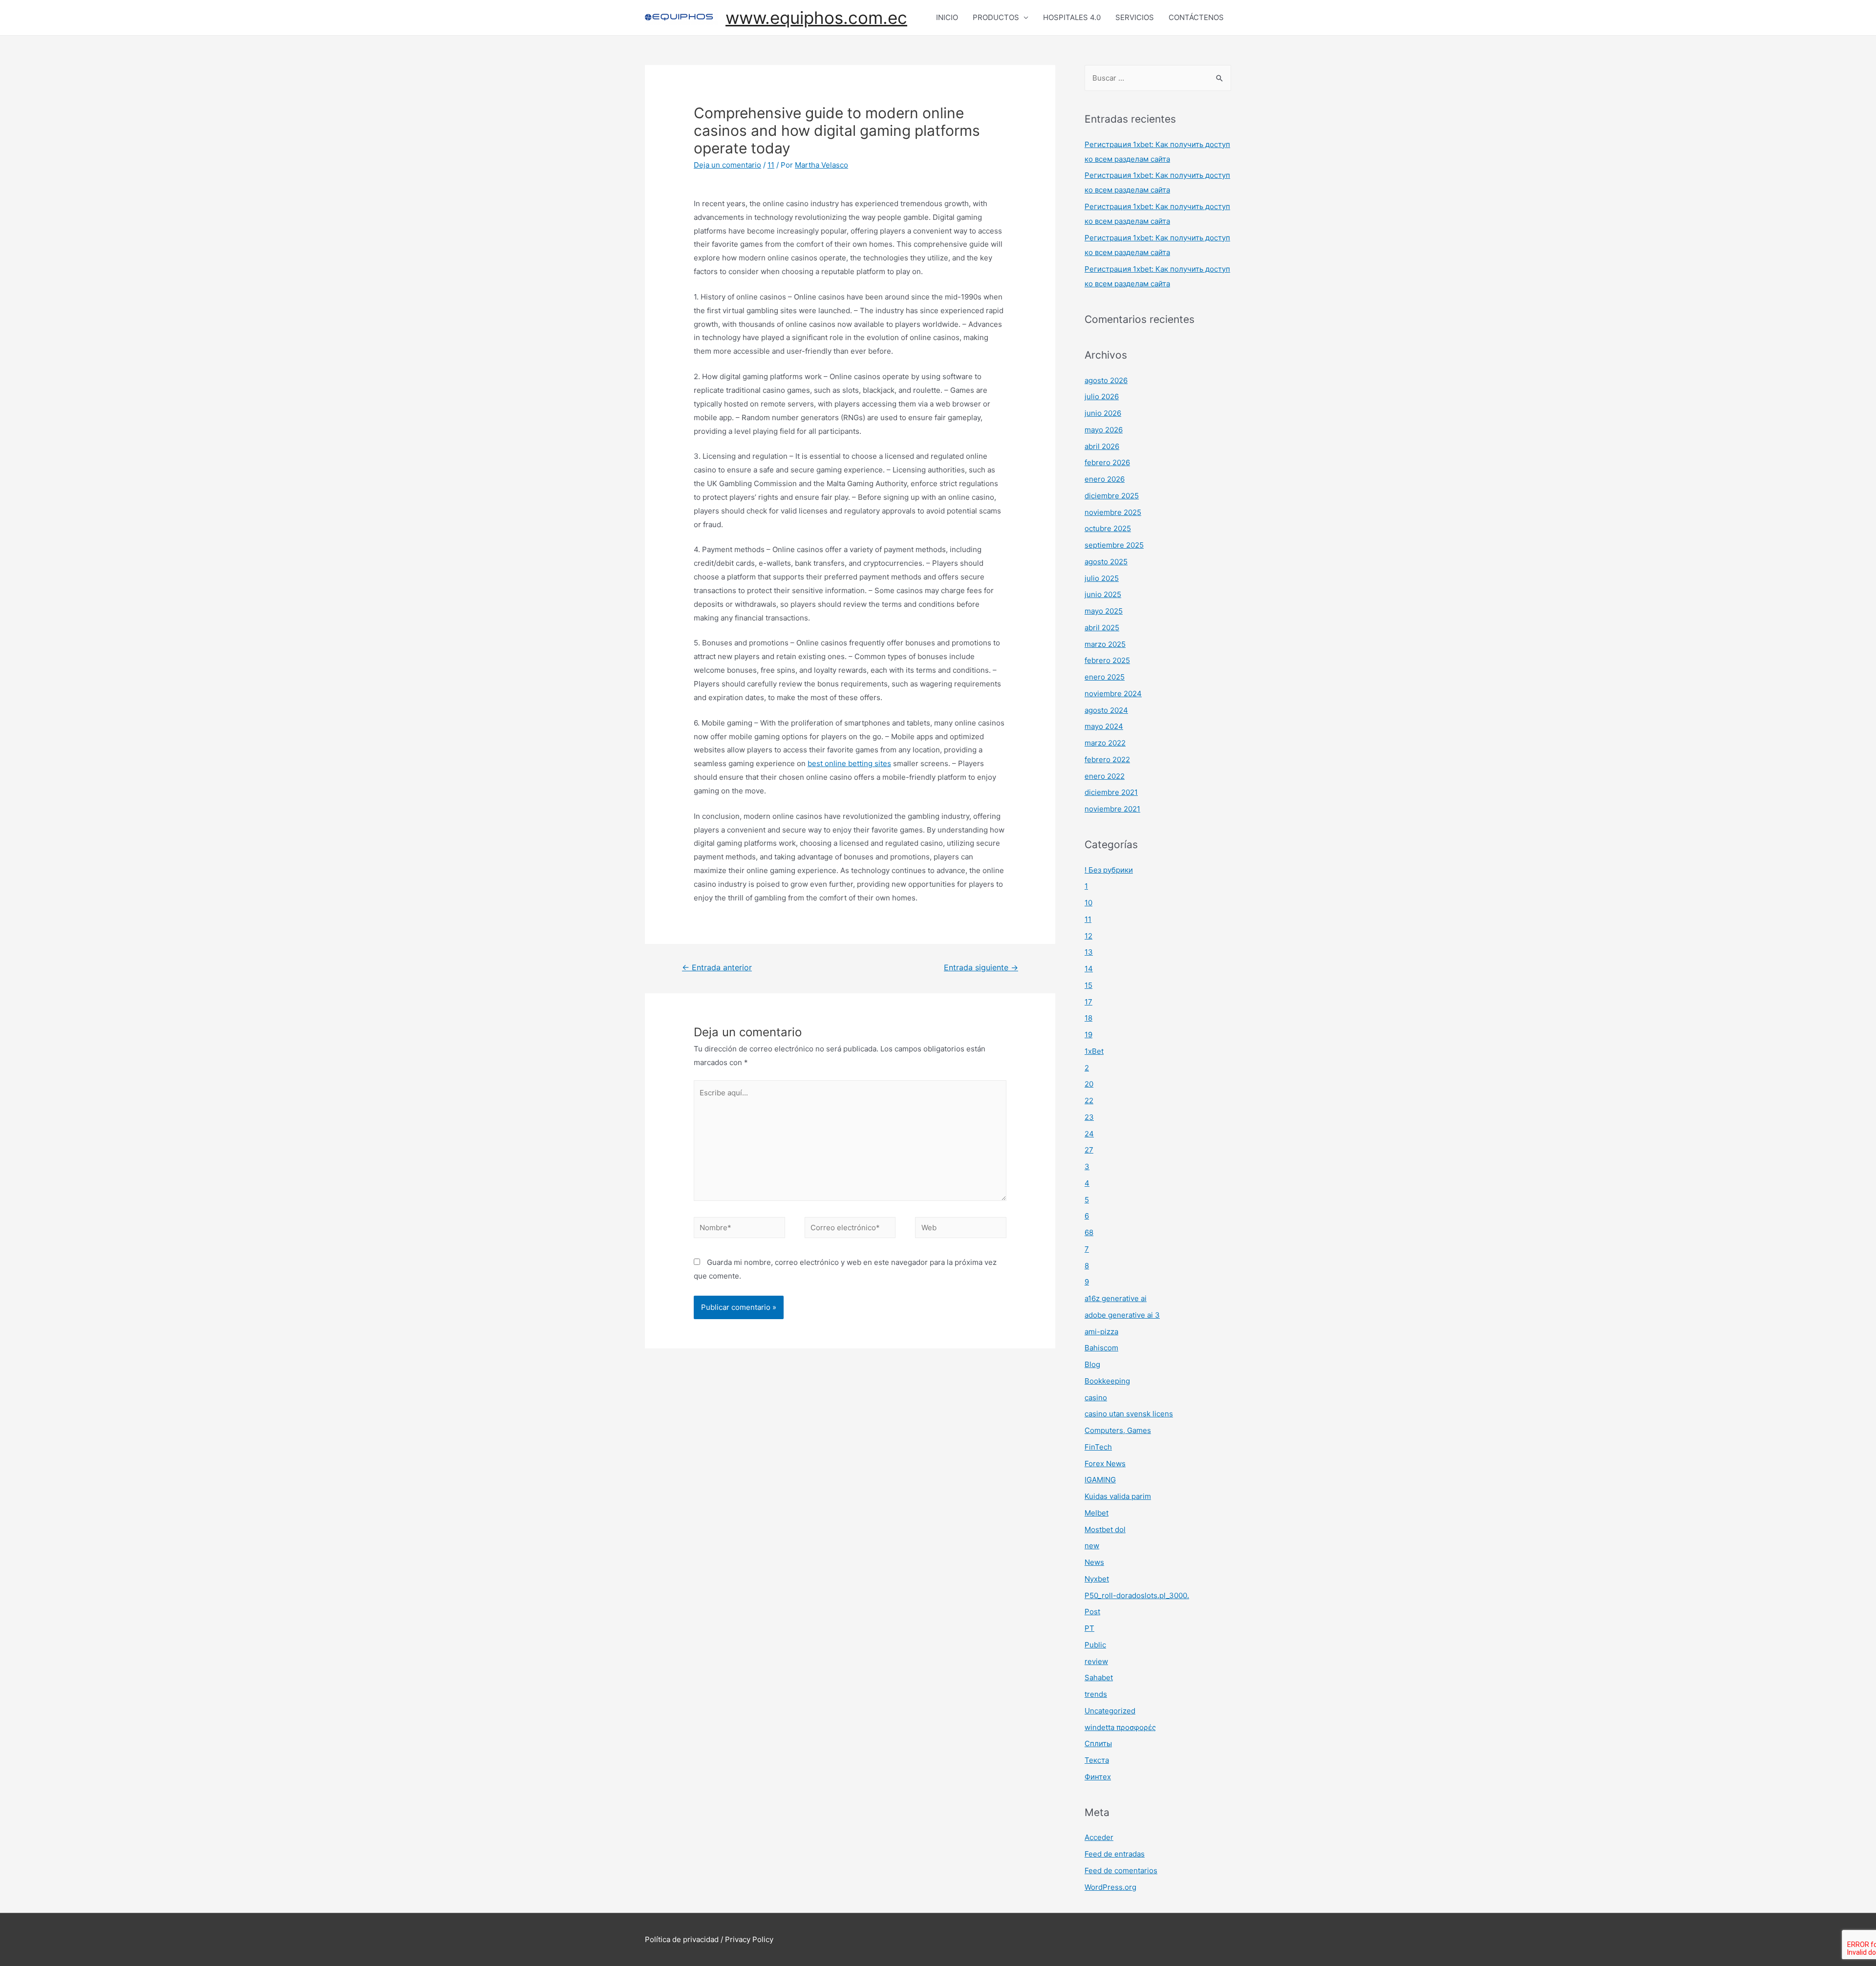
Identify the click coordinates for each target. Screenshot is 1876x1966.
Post (1092, 1612)
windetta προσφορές (1120, 1727)
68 (1089, 1232)
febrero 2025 (1107, 660)
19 (1088, 1035)
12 (1088, 936)
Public (1095, 1645)
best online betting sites (849, 763)
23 (1089, 1117)
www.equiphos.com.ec (816, 18)
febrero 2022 (1107, 759)
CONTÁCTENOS (1196, 17)
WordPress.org (1110, 1887)
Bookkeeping (1107, 1381)
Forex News (1105, 1464)
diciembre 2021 (1111, 792)
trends (1096, 1694)
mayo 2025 (1104, 611)
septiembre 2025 (1114, 545)
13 (1089, 952)
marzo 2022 (1105, 743)
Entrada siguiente (981, 968)
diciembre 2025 (1112, 496)
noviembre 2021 (1112, 809)
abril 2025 (1102, 628)
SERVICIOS (1135, 17)
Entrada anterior (717, 968)
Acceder (1099, 1837)
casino (1096, 1398)
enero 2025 (1105, 677)
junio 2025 (1103, 594)
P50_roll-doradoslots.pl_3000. (1137, 1595)
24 (1089, 1134)
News (1094, 1562)
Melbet (1097, 1513)
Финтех (1098, 1777)
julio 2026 (1102, 396)
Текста (1097, 1760)
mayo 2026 (1104, 430)
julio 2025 (1102, 578)
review (1096, 1661)
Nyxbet (1097, 1579)
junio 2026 (1103, 413)
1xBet (1094, 1051)
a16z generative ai (1116, 1298)
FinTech (1098, 1447)
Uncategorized (1110, 1711)
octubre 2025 (1108, 528)
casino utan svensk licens (1129, 1414)
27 (1089, 1150)
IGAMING (1100, 1480)
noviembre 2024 (1113, 694)
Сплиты (1098, 1743)
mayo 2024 (1104, 726)
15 (1088, 985)
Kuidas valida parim (1118, 1496)
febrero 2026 (1107, 462)
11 (771, 165)
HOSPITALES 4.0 (1072, 17)
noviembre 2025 (1113, 512)
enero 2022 (1105, 776)
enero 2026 (1105, 479)
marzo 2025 (1105, 644)
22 (1089, 1101)
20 (1089, 1084)
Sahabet (1099, 1678)
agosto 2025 (1106, 562)
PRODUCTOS (996, 17)
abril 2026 (1102, 446)
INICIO (947, 17)
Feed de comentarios (1121, 1870)
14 (1089, 969)
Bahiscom (1101, 1348)
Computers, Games (1118, 1430)
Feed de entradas (1115, 1854)
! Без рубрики (1109, 870)
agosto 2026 (1106, 380)
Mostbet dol (1105, 1529)
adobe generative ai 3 (1122, 1315)
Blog (1092, 1364)
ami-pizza (1101, 1332)
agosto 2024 (1106, 710)
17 (1088, 1002)
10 (1088, 903)
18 (1088, 1018)
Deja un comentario (727, 165)
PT (1089, 1628)
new (1092, 1546)
